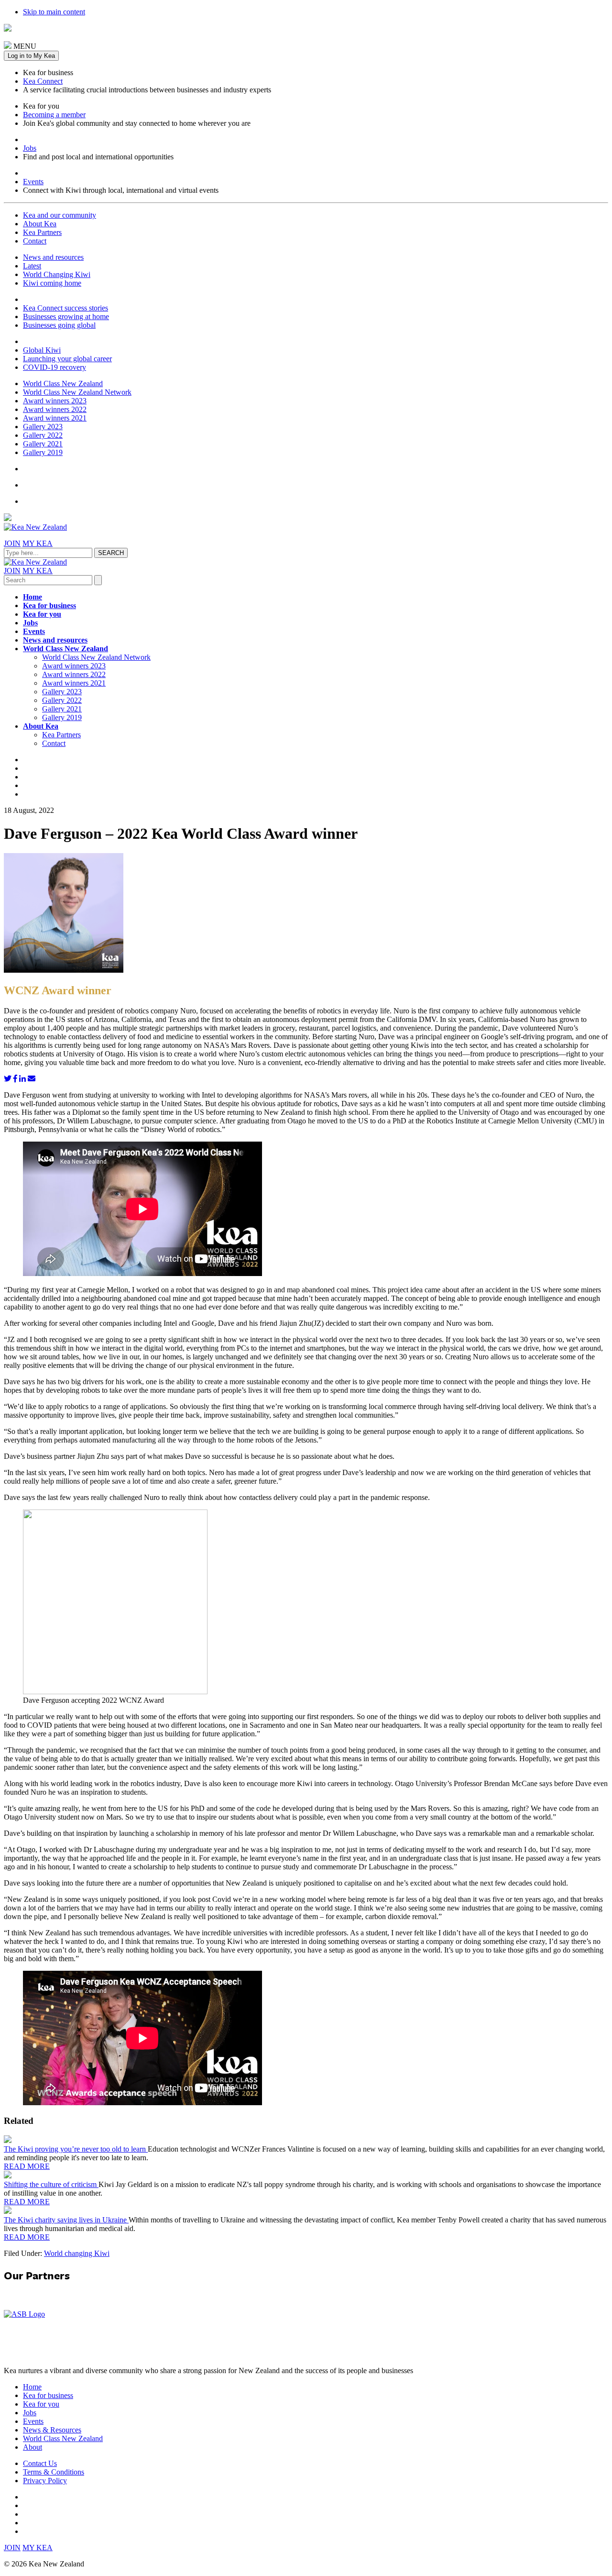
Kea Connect (43, 81)
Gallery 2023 (43, 427)
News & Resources (52, 2430)
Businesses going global (59, 325)
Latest (32, 266)
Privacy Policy (45, 2481)
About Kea (40, 224)
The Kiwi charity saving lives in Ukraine (66, 2220)
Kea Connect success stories (66, 308)
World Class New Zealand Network (77, 392)
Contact (35, 241)
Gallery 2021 (43, 444)
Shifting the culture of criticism (51, 2184)
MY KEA (38, 543)
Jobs (30, 148)
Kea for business (49, 605)
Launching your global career (67, 359)
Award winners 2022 (55, 409)
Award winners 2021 (55, 418)
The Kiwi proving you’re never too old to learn (76, 2149)
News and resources (53, 257)
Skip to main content (54, 12)
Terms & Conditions (54, 2472)
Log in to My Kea (31, 56)
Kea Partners (42, 232)
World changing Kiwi (77, 2253)
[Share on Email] (32, 1079)
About (33, 2447)
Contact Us (40, 2463)
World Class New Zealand (63, 383)
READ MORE (27, 2166)
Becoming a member (54, 115)
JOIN (12, 543)
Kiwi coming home (52, 283)
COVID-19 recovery (55, 367)
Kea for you (42, 614)
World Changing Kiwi (57, 274)
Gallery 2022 (43, 435)
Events (33, 182)
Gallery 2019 (43, 452)
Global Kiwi (42, 350)
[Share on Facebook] (15, 1079)
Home (33, 597)
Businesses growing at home (66, 316)
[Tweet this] (8, 1079)
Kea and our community (60, 215)
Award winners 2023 (55, 401)
